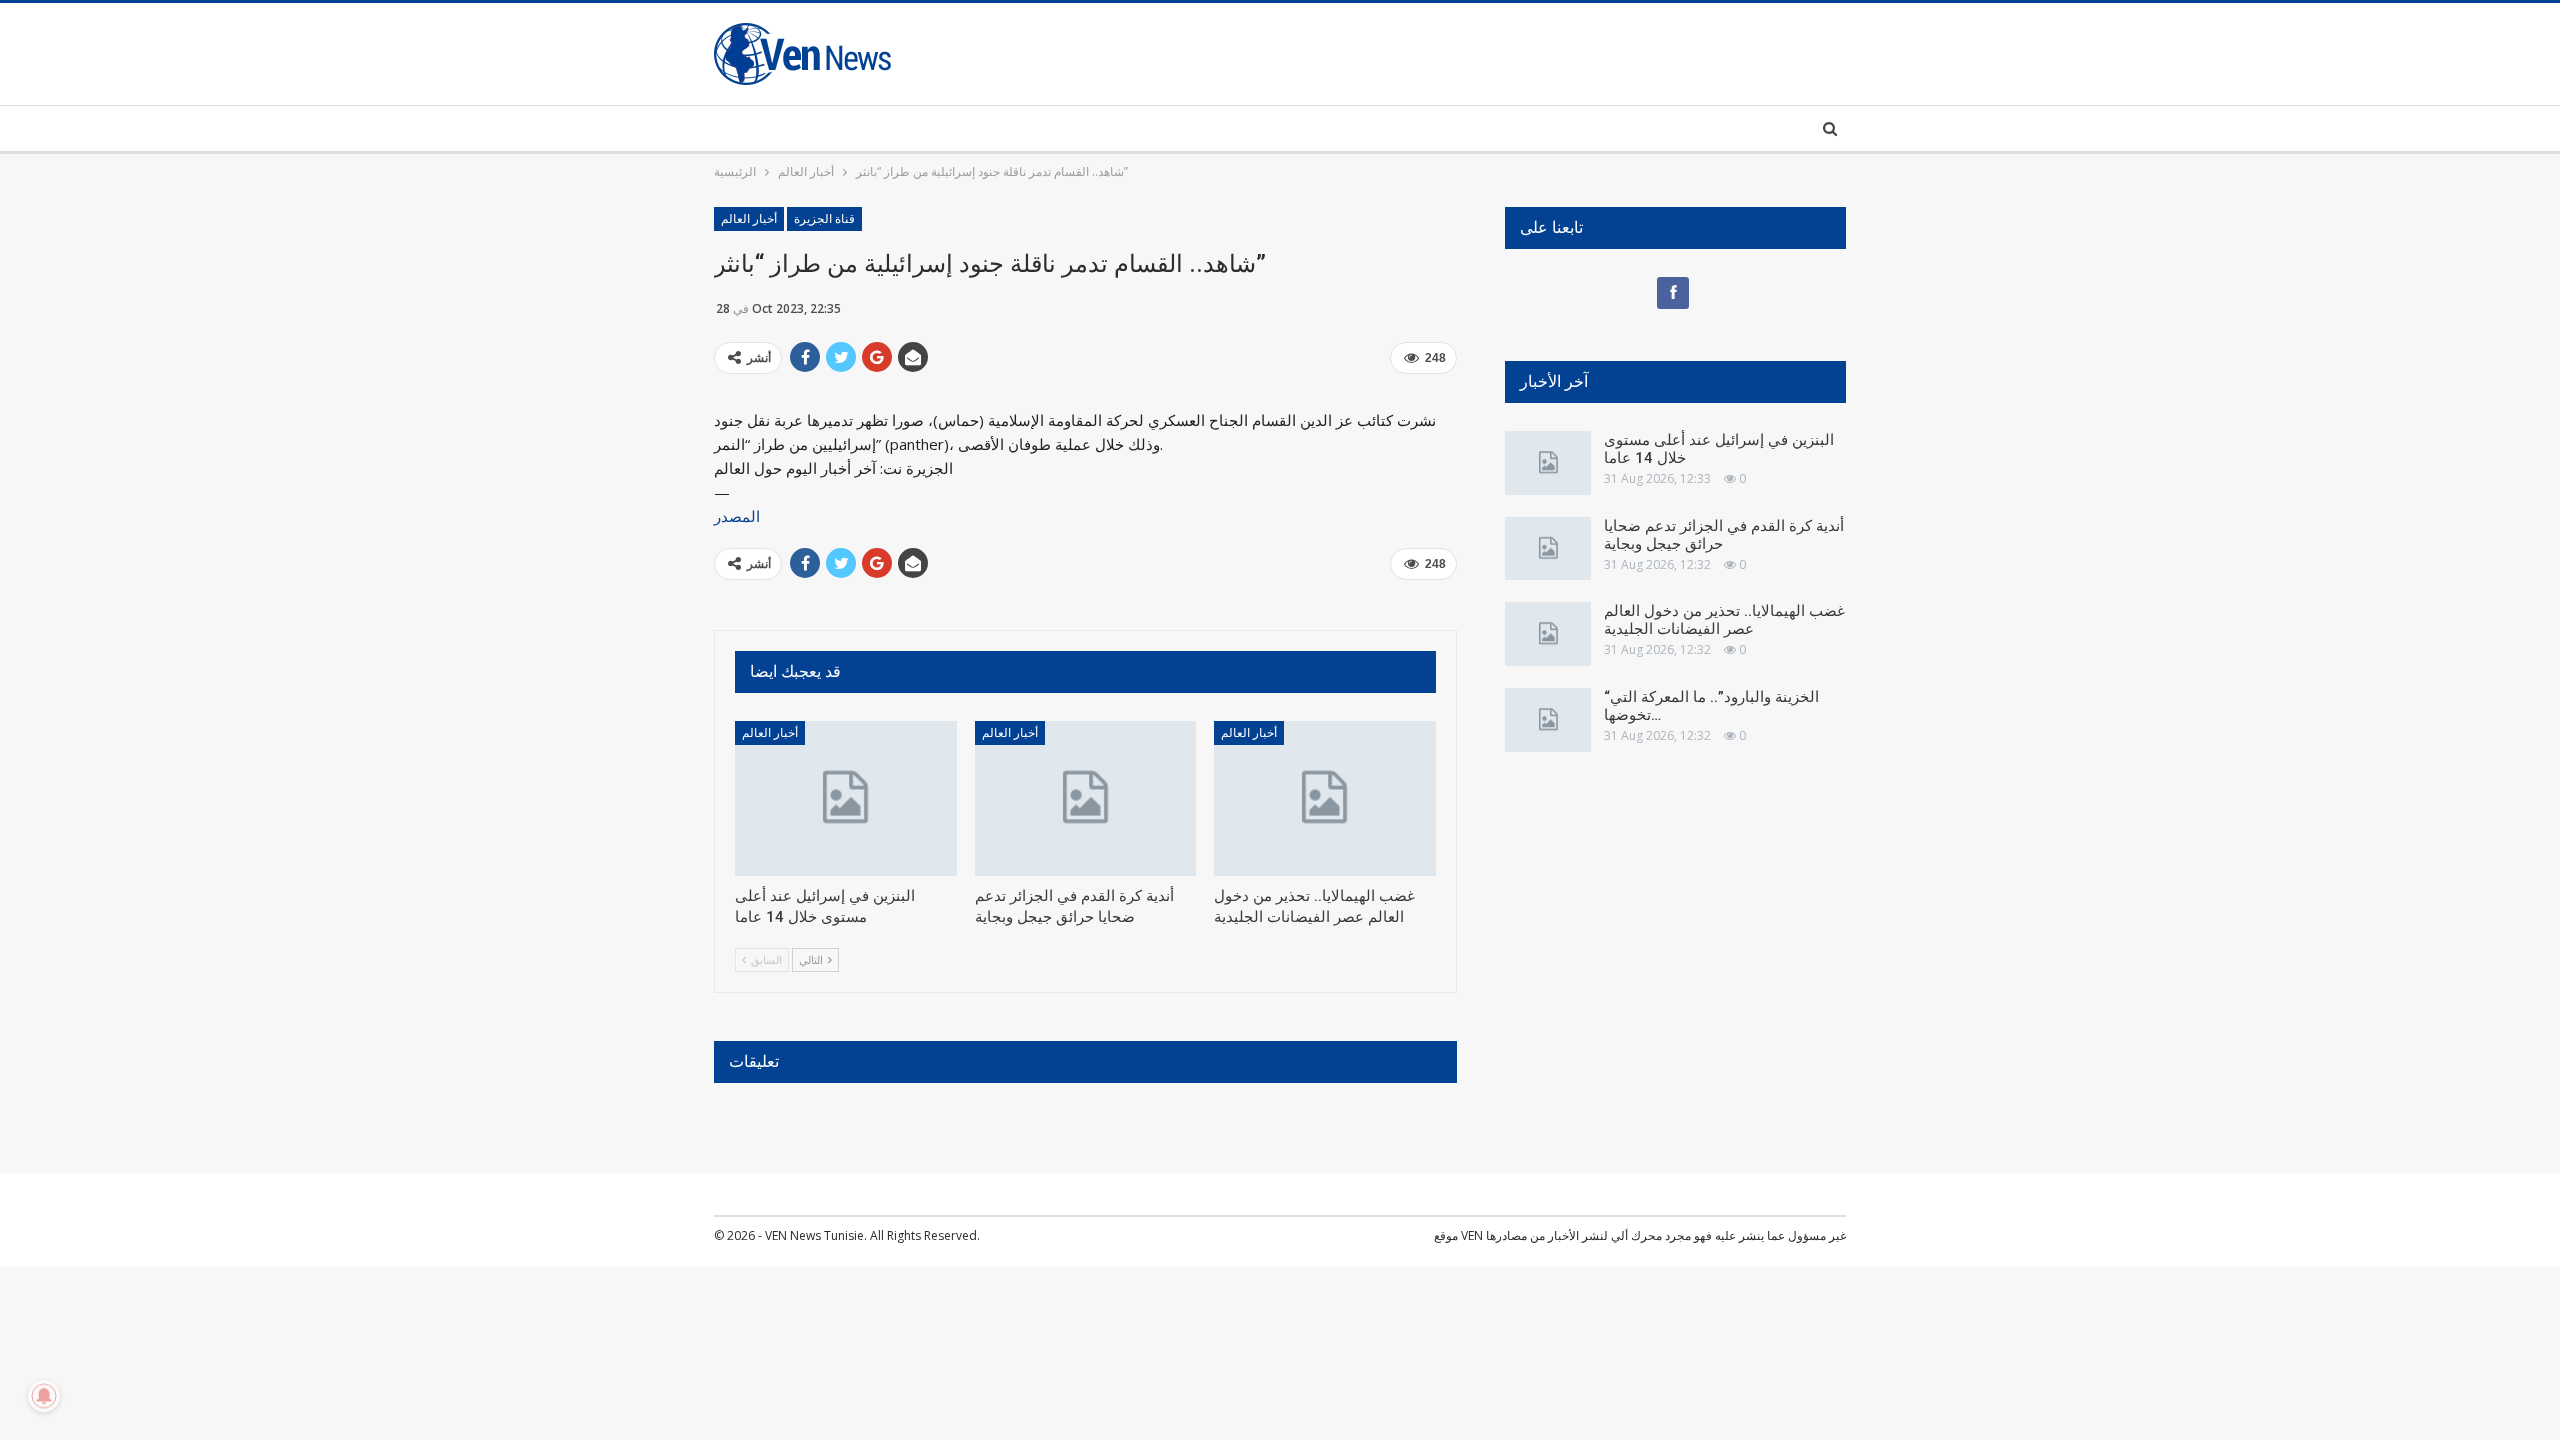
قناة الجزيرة (824, 219)
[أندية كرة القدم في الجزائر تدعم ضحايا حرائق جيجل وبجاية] (1086, 798)
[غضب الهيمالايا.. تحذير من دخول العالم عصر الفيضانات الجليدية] (1325, 798)
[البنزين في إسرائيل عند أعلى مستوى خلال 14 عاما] (846, 798)
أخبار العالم (749, 219)
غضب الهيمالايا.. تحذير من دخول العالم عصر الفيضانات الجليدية (1724, 620)
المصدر (737, 516)
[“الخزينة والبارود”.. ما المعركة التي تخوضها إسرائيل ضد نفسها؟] (1548, 720)
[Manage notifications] (44, 1396)
